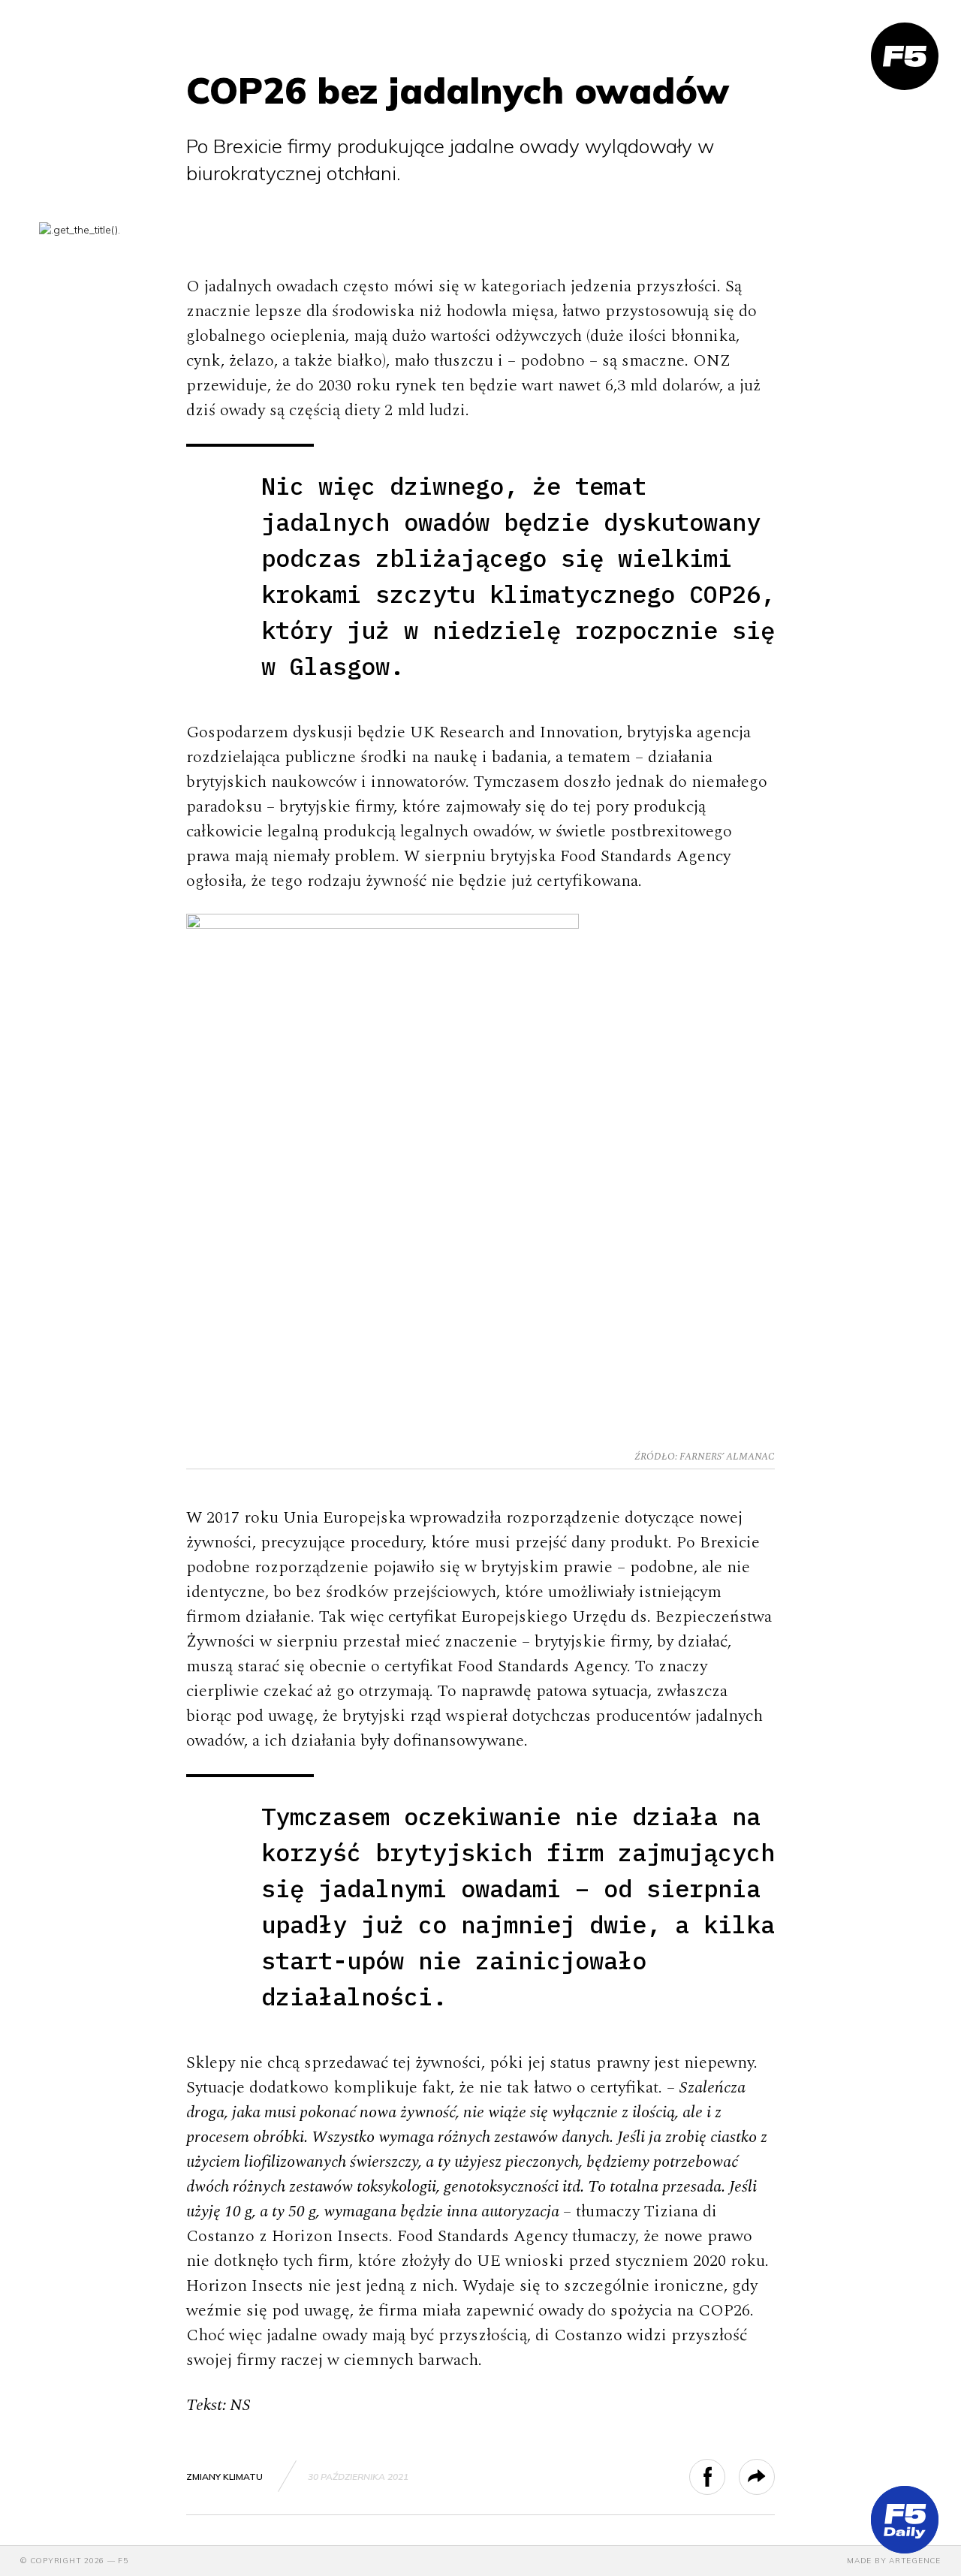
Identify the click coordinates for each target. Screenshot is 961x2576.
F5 (123, 2561)
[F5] (905, 56)
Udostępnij (725, 2477)
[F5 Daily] (905, 2520)
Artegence (915, 2561)
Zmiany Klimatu (224, 2477)
